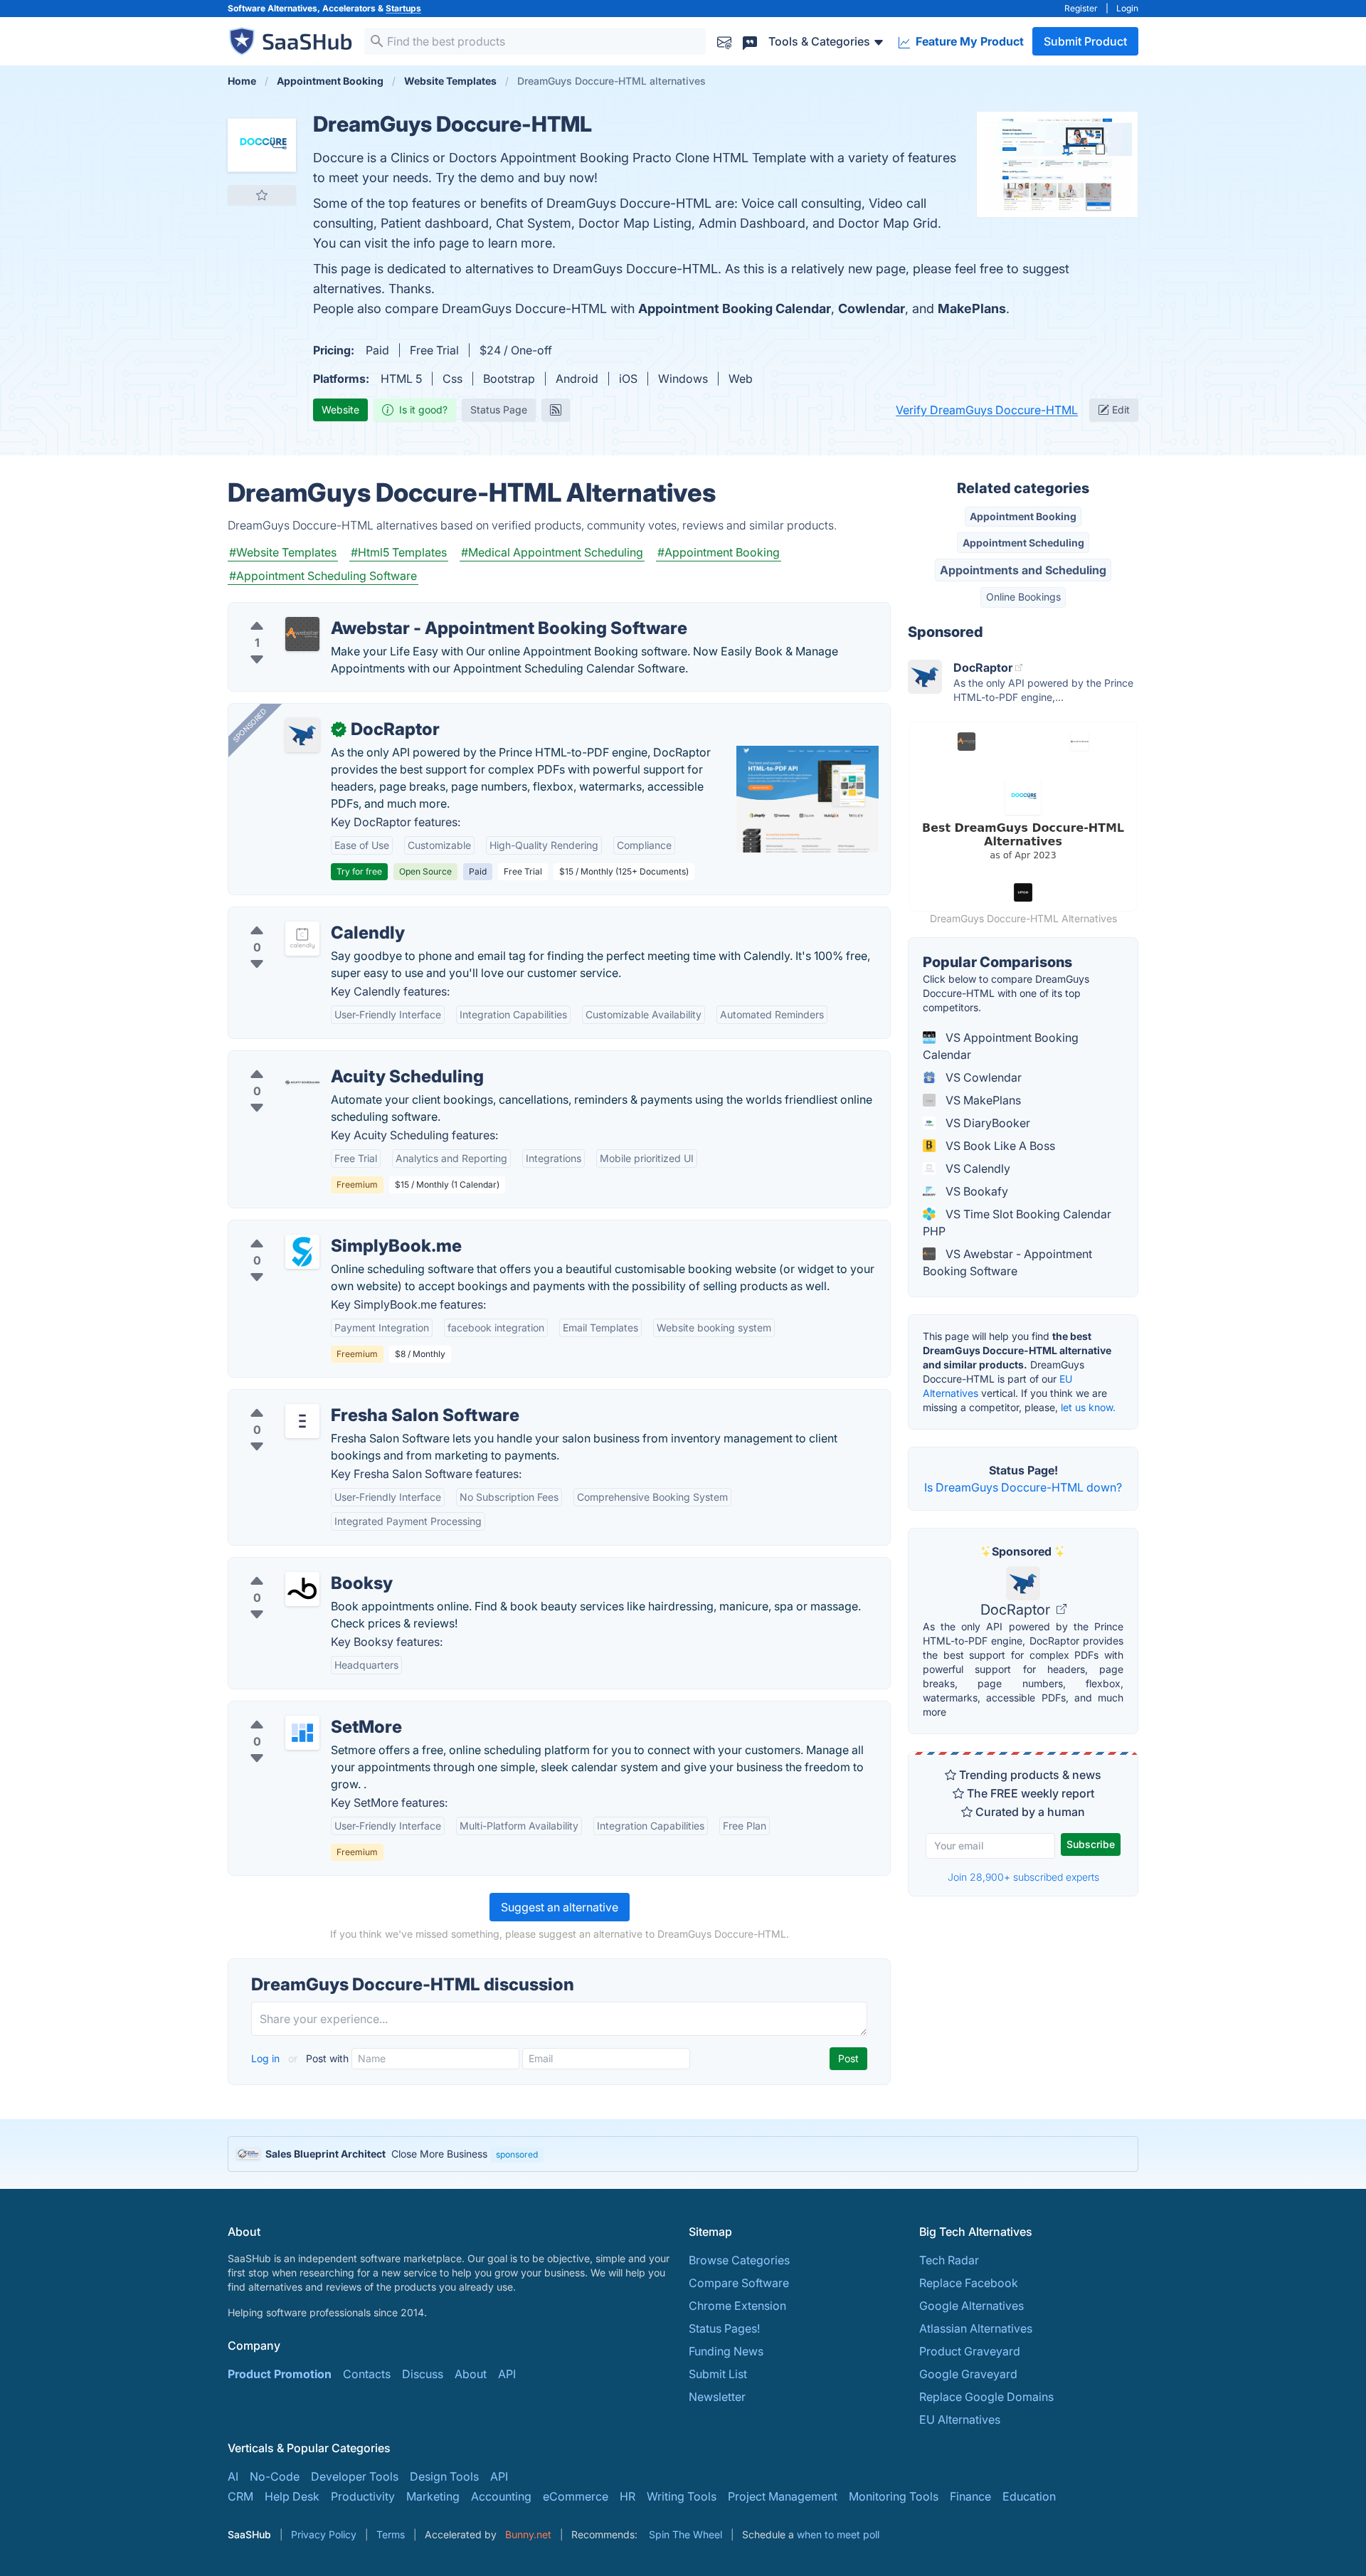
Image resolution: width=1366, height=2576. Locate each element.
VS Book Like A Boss (999, 1146)
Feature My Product (968, 41)
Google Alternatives (971, 2306)
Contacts (367, 2374)
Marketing (433, 2496)
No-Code (275, 2476)
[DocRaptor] (302, 735)
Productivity (363, 2496)
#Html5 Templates (399, 552)
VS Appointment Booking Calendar (1001, 1046)
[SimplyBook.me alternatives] (302, 1252)
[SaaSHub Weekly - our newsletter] (724, 41)
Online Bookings (1023, 597)
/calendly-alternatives (297, 916)
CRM (240, 2496)
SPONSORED (250, 725)
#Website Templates (283, 552)
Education (1029, 2496)
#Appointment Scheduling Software (323, 576)
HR (628, 2496)
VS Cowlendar (982, 1077)
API (507, 2374)
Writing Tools (682, 2496)
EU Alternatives (960, 2419)
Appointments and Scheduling (1023, 570)
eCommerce (576, 2496)
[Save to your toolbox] (262, 195)
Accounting (501, 2496)
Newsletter (717, 2397)
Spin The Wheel (685, 2534)
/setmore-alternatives (297, 1710)
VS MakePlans (982, 1100)
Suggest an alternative (560, 1907)
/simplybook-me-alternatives (317, 1229)
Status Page (499, 410)
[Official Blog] (556, 410)
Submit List (718, 2374)
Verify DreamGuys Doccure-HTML (987, 410)
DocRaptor (1017, 1610)
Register (1081, 8)
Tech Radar (949, 2260)
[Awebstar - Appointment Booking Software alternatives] (302, 634)
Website (340, 410)
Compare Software (739, 2283)
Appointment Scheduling (1023, 543)
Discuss (423, 2374)
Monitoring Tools (894, 2496)
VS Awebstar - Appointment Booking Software (1007, 1262)
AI (233, 2476)
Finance (970, 2496)
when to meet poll (838, 2534)
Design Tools (444, 2476)
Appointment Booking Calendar (735, 308)
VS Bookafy (975, 1191)
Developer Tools (355, 2476)
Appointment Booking (1023, 516)
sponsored (517, 2154)
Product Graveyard (970, 2351)
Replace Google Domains (986, 2397)
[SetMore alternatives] (302, 1733)
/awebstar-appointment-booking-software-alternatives (385, 611)
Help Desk (292, 2496)
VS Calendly (976, 1168)
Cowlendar (872, 308)
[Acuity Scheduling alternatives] (302, 1082)
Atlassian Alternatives (976, 2328)
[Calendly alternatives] (302, 939)
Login (1127, 8)
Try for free (359, 871)
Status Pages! (724, 2328)
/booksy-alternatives (295, 1566)
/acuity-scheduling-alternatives (322, 1060)
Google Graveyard (968, 2374)
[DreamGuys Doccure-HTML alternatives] (262, 145)
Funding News (726, 2351)
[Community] (750, 41)
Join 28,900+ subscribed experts (1023, 1877)
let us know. (1088, 1407)
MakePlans (972, 308)
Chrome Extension (737, 2306)
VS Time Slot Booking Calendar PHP (1017, 1223)
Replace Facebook (969, 2283)
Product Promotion (280, 2374)
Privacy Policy (324, 2534)
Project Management (783, 2496)
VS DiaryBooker (986, 1123)
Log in (267, 2058)
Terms (391, 2534)
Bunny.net (528, 2534)
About (471, 2374)
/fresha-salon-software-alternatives (334, 1398)
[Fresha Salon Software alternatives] (302, 1421)
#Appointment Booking (719, 552)
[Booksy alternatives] (302, 1589)
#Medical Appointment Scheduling (552, 552)
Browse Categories (739, 2260)
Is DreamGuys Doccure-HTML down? (1023, 1487)
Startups (403, 8)
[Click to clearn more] (683, 2154)
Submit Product (1085, 41)
